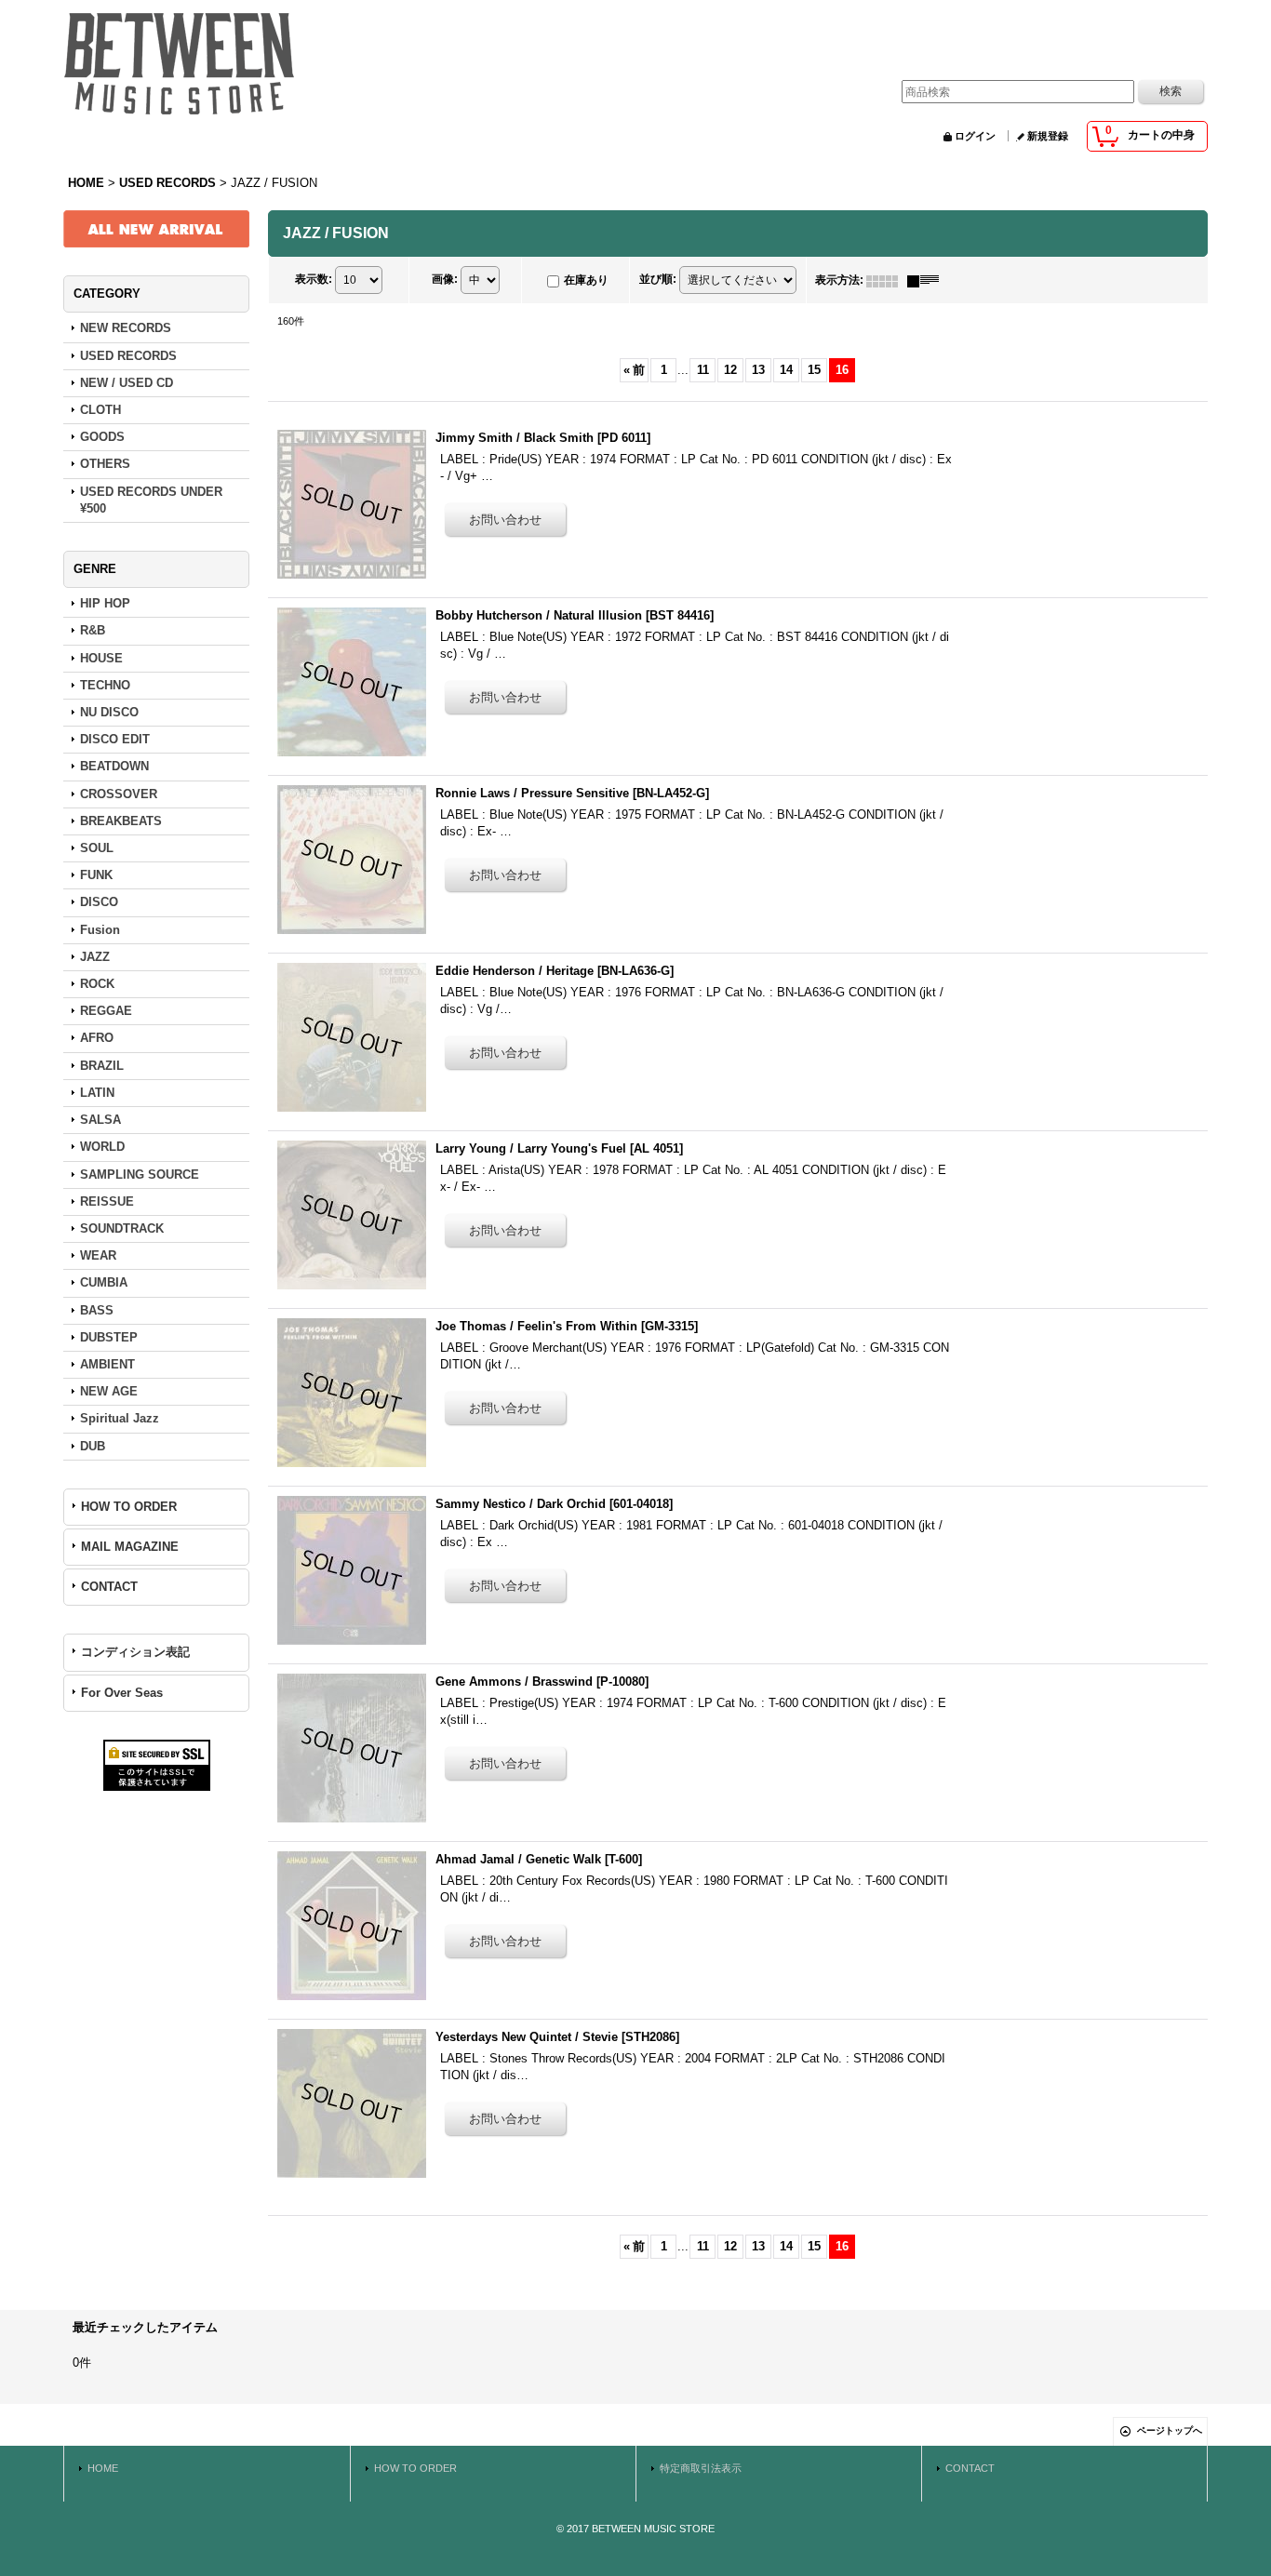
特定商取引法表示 (701, 2468)
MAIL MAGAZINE (130, 1547)
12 (730, 370)
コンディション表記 (135, 1652)
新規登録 (1048, 136)
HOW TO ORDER (129, 1507)
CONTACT (109, 1587)
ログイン (975, 136)
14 (786, 370)
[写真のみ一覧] (887, 280)
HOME (103, 2468)
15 (814, 370)
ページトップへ (1170, 2430)
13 (758, 370)
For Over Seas (122, 1693)
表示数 (314, 280)
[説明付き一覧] (928, 280)
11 (703, 370)
